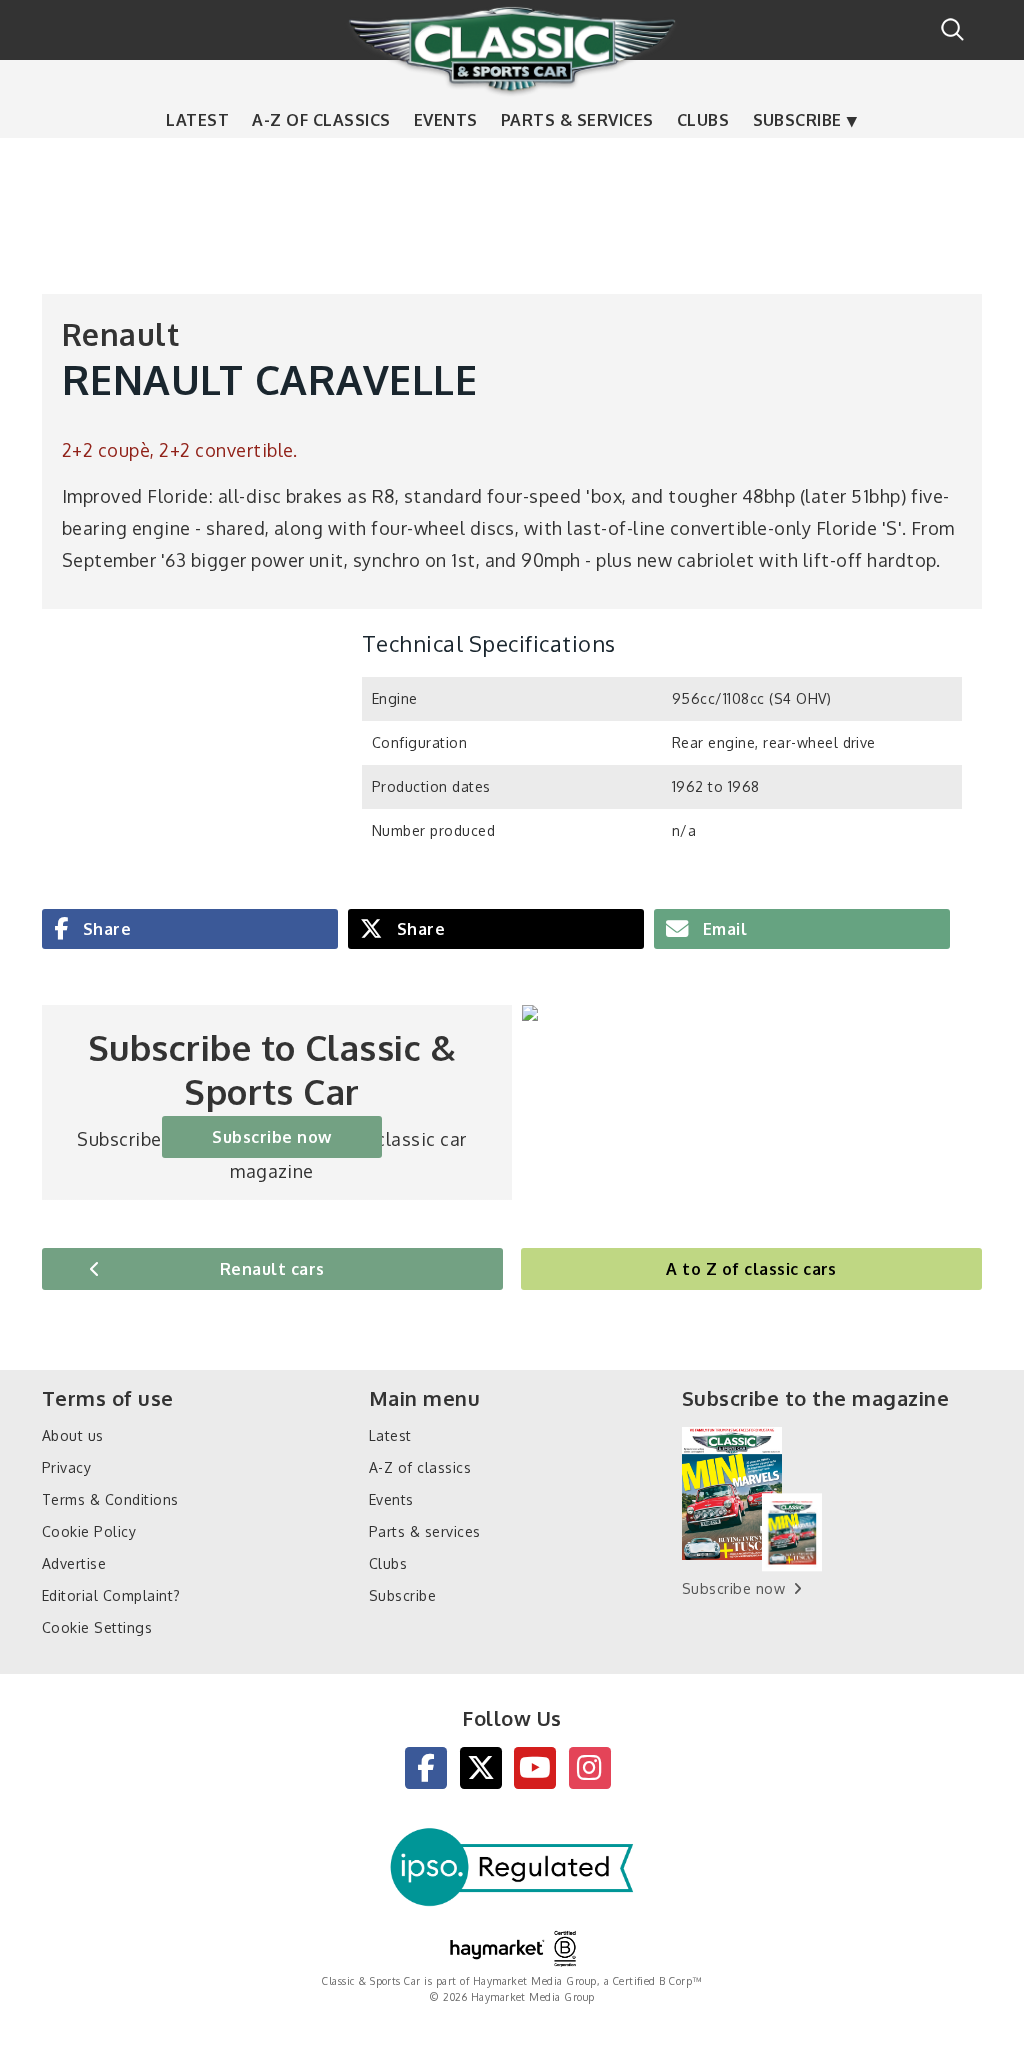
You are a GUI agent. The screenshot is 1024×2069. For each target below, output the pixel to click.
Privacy (66, 1467)
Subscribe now (271, 1137)
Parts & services (577, 120)
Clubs (703, 120)
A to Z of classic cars (751, 1269)
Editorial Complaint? (111, 1595)
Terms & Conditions (110, 1499)
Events (446, 120)
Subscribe (797, 120)
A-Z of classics (321, 120)
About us (73, 1435)
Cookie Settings (97, 1627)
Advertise (74, 1563)
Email (722, 929)
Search (952, 29)
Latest (197, 120)
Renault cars (272, 1269)
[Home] (512, 49)
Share (104, 929)
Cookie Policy (89, 1531)
